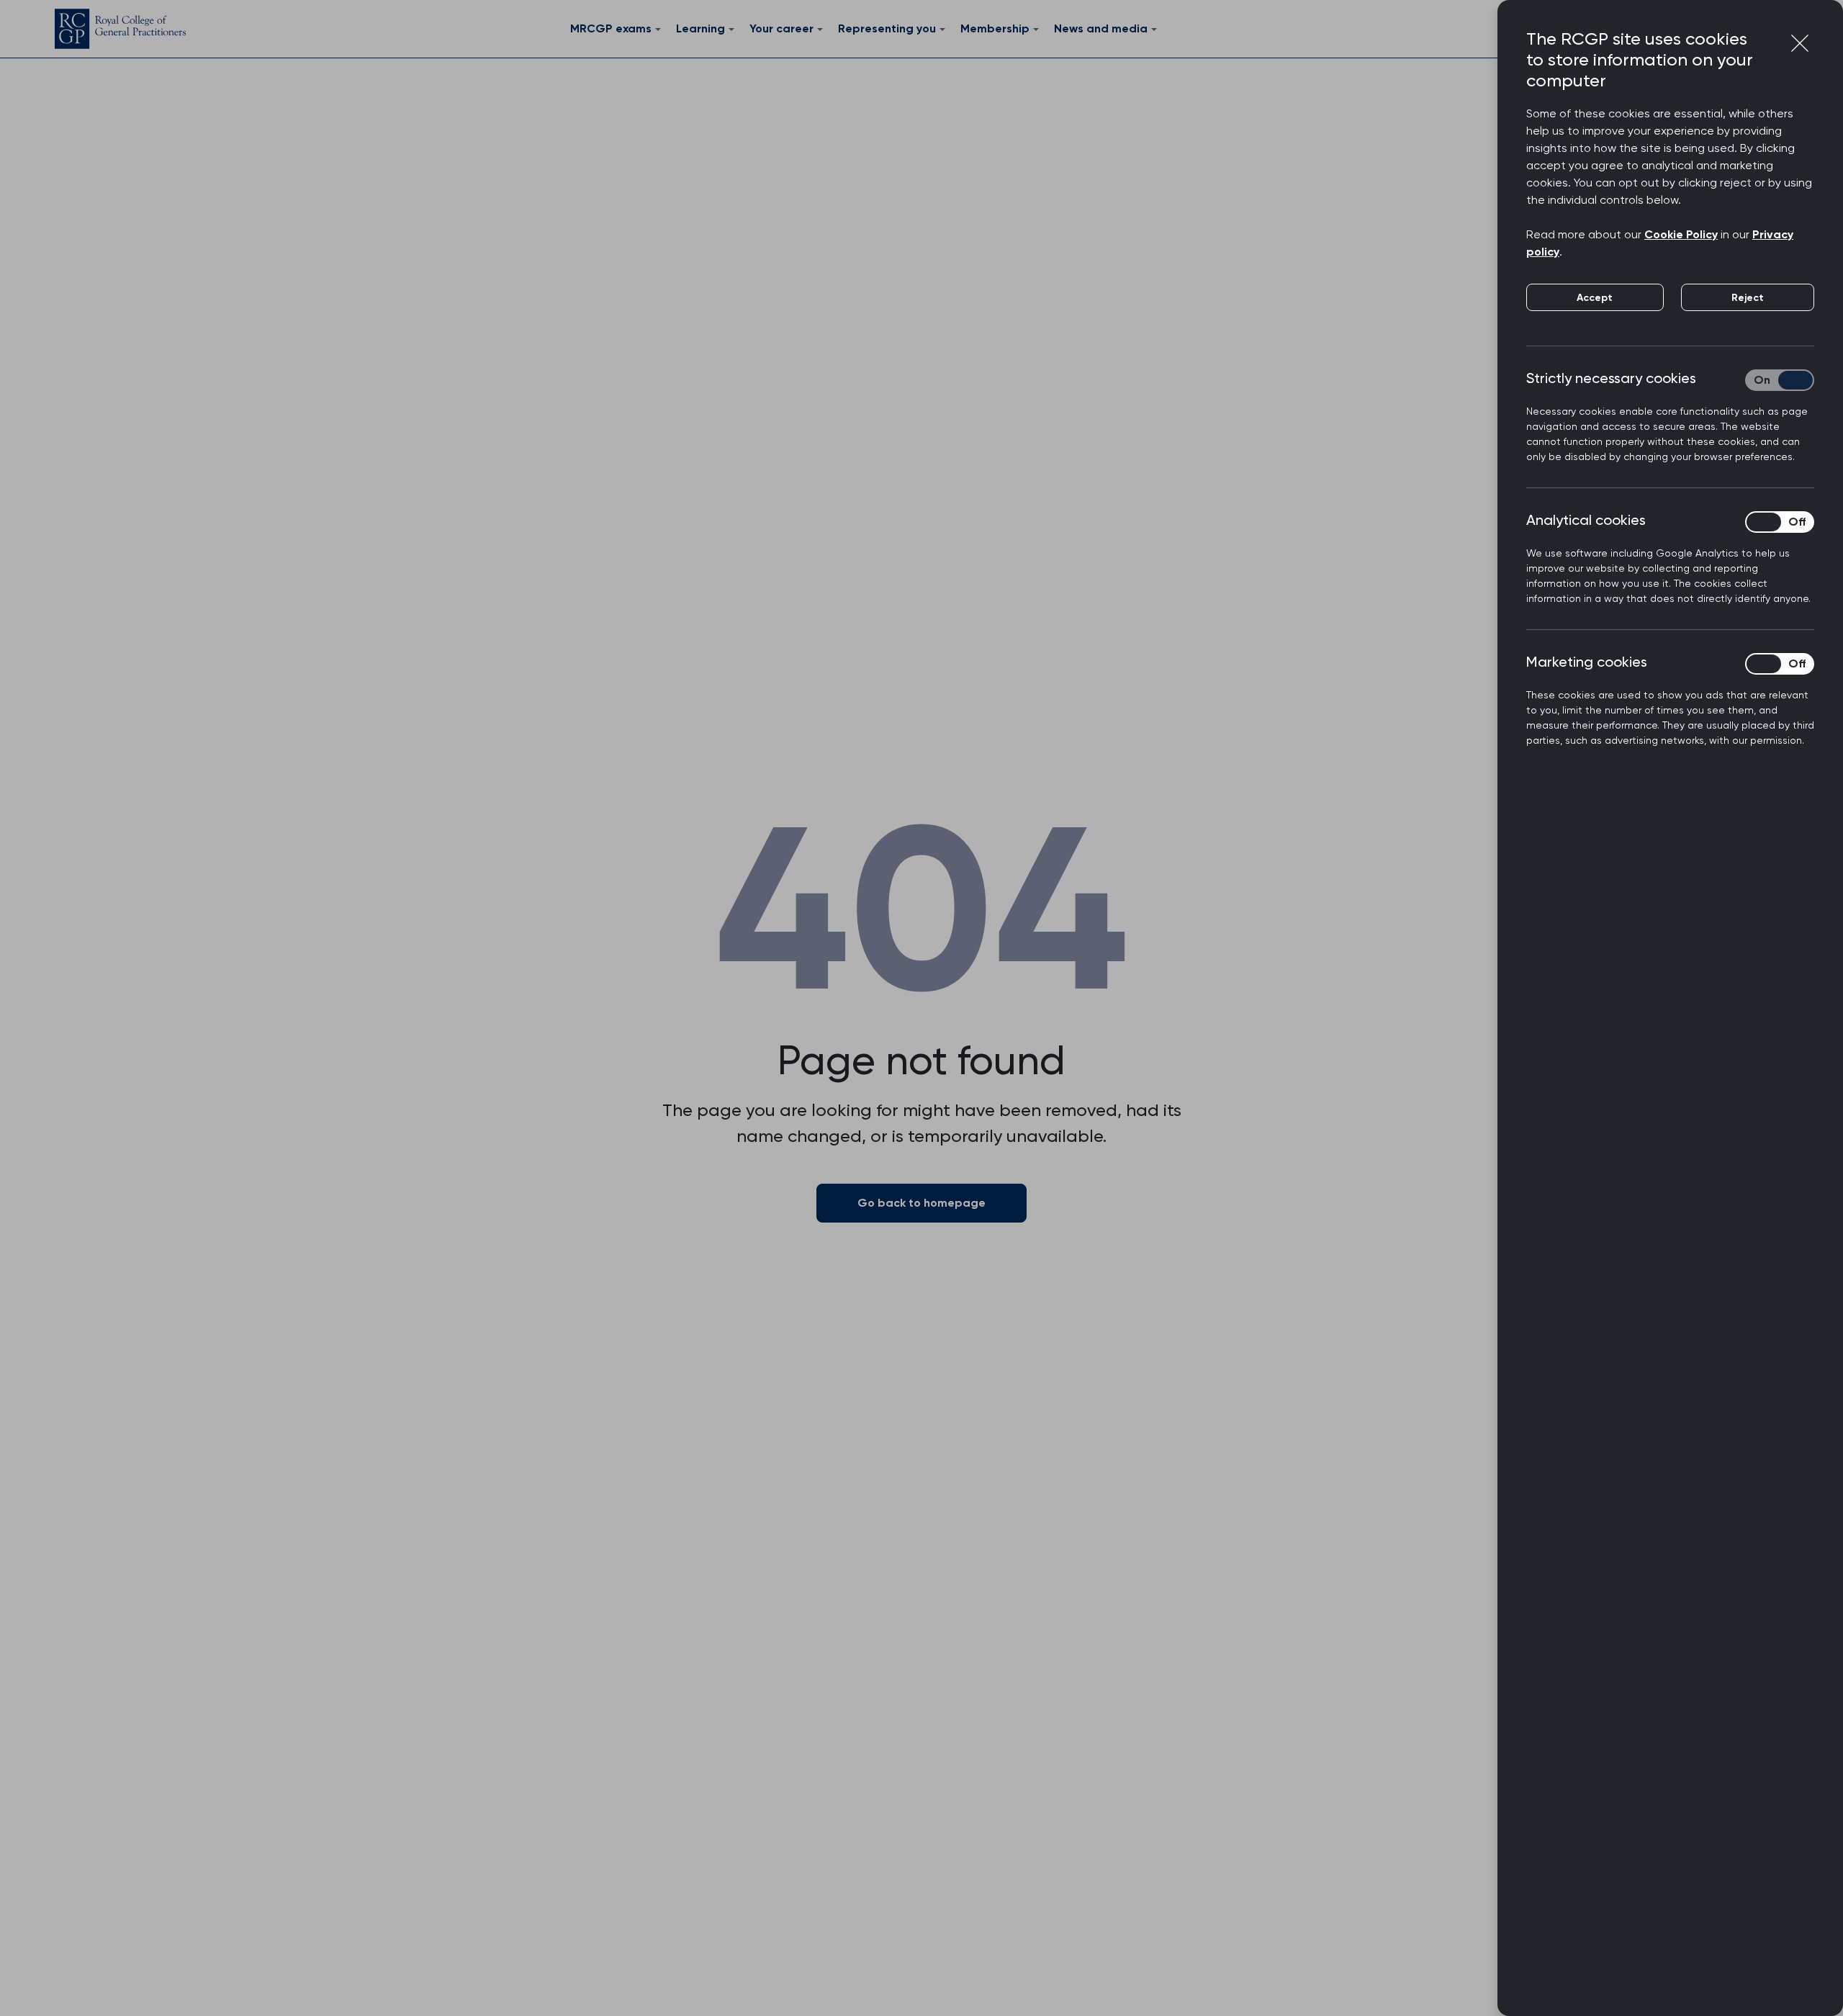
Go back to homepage (921, 1203)
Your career (781, 28)
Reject (1748, 298)
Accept (1595, 298)
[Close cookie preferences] (1800, 43)
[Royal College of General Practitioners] (120, 29)
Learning (700, 28)
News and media (1101, 28)
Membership (995, 28)
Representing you (887, 28)
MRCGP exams (611, 28)
